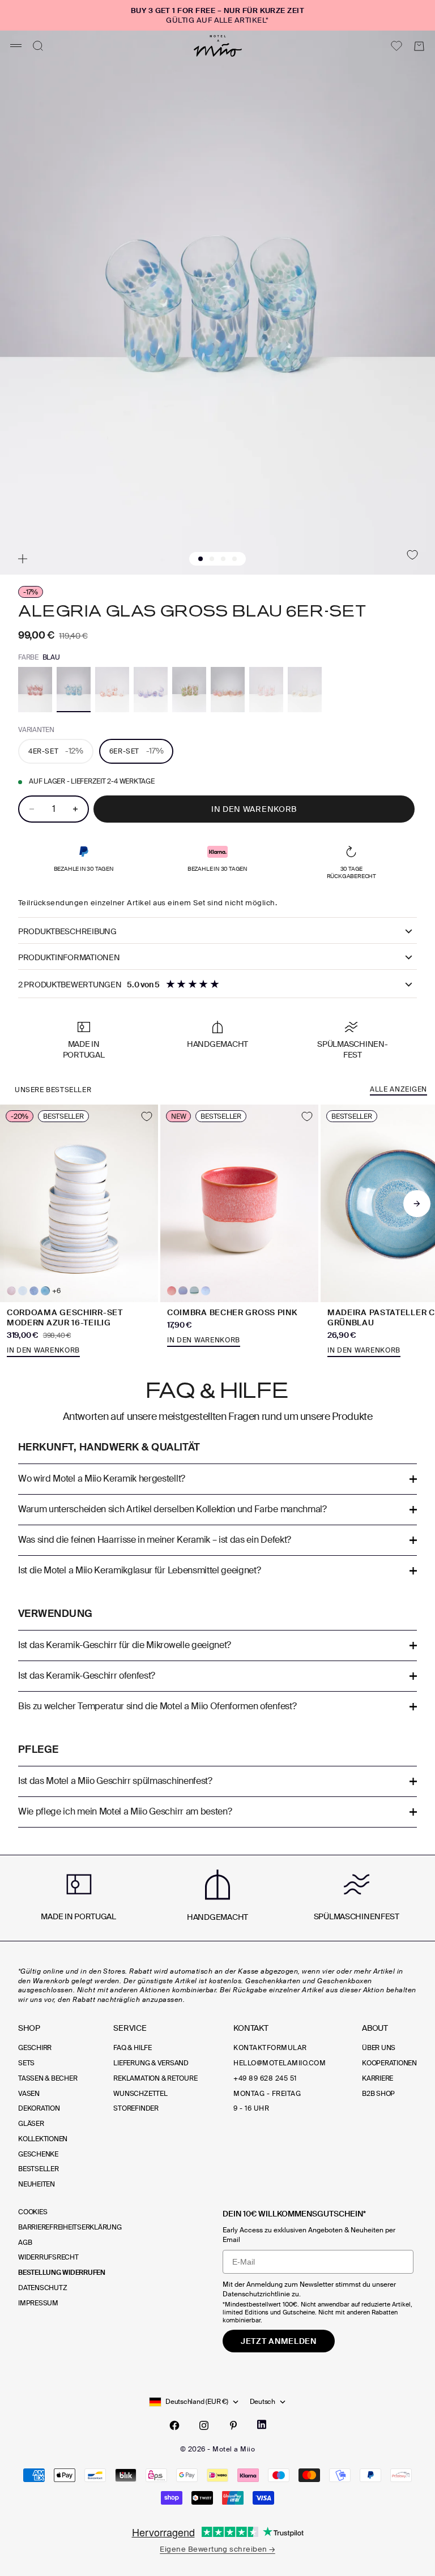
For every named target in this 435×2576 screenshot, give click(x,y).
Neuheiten (37, 2184)
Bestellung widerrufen (62, 2273)
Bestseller (39, 2169)
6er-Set (137, 751)
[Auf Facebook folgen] (174, 2425)
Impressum (38, 2303)
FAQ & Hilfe (132, 2048)
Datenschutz (42, 2288)
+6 (56, 1291)
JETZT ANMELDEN (279, 2341)
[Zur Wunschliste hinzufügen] (412, 555)
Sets (26, 2063)
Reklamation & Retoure (155, 2078)
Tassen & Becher (48, 2078)
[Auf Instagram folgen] (204, 2425)
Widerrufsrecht (48, 2257)
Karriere (378, 2078)
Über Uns (379, 2048)
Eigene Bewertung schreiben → (217, 2549)
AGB (25, 2243)
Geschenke (38, 2154)
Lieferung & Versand (151, 2063)
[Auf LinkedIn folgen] (262, 2425)
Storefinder (136, 2108)
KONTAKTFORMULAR (270, 2048)
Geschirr (35, 2048)
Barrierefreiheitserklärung (70, 2227)
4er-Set (56, 751)
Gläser (31, 2124)
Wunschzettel (140, 2094)
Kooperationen (389, 2063)
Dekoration (39, 2108)
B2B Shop (378, 2094)
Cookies (33, 2212)
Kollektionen (43, 2139)
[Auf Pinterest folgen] (233, 2425)
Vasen (29, 2094)
